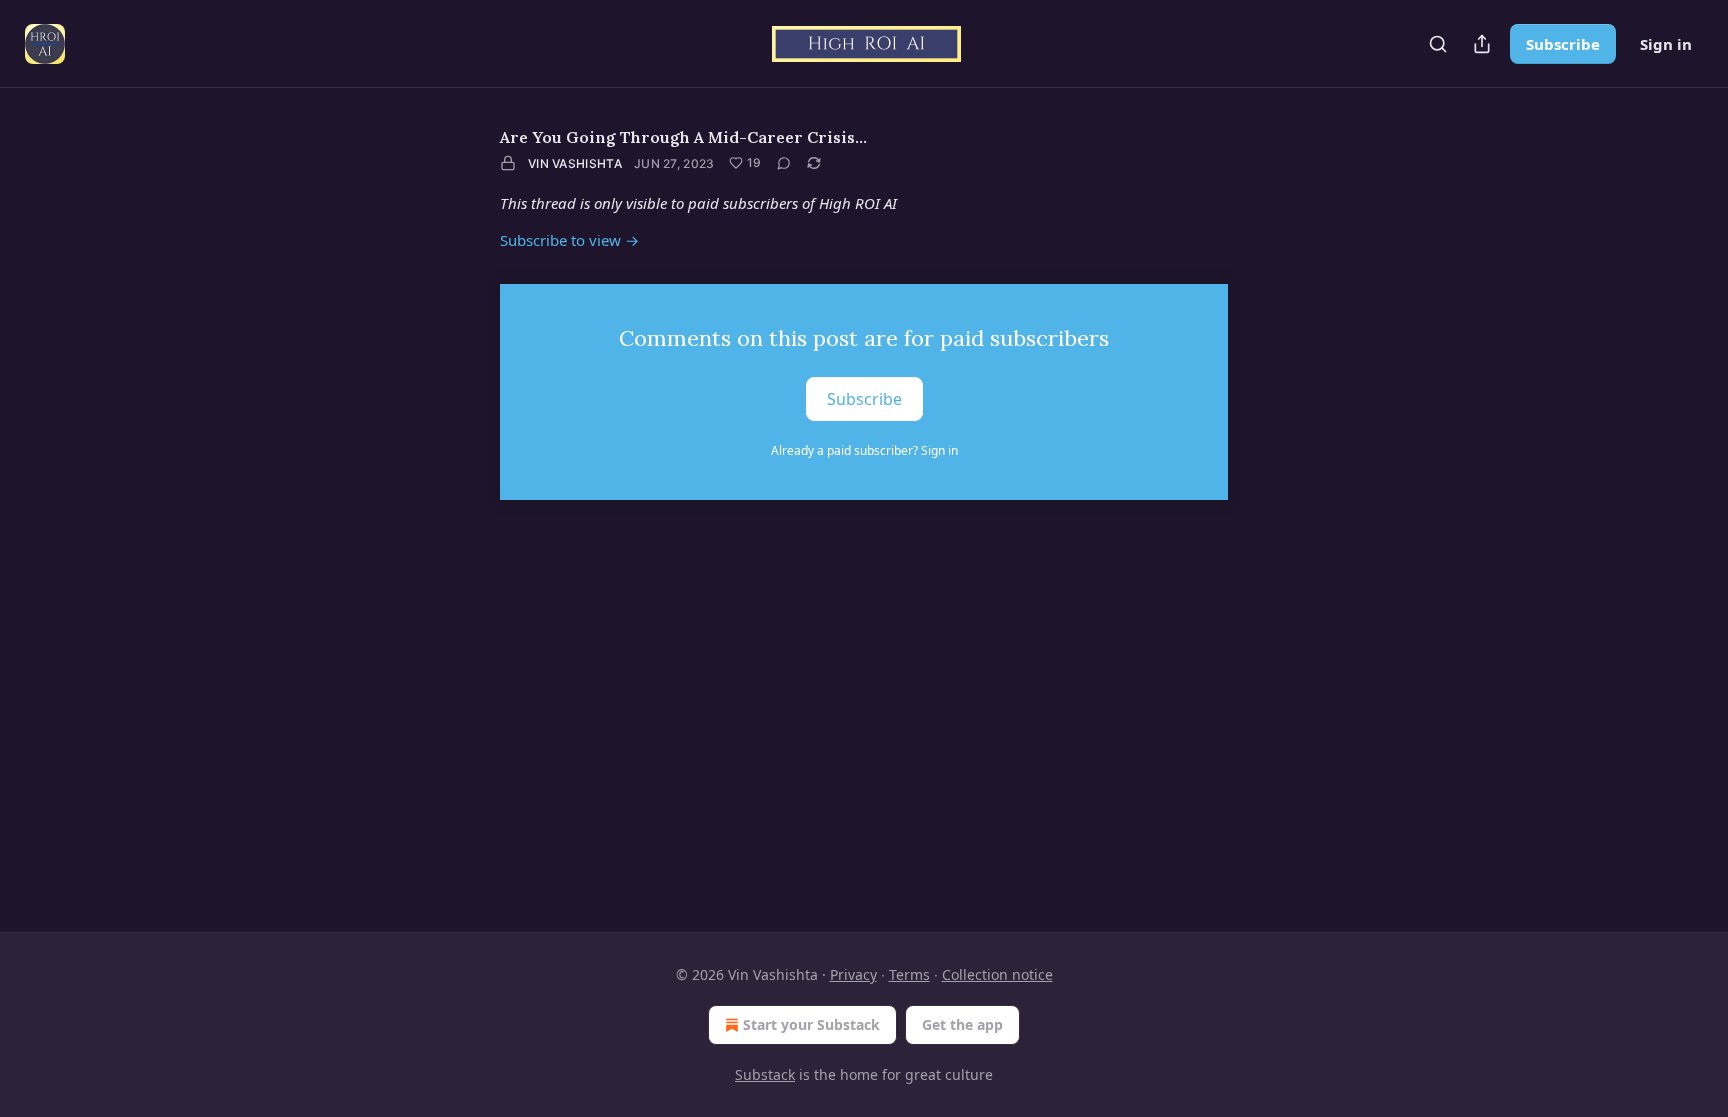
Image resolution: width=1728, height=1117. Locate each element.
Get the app (962, 1024)
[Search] (1438, 44)
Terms (909, 974)
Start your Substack (811, 1024)
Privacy (853, 974)
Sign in (1666, 44)
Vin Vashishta (575, 163)
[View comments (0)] (784, 163)
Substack (765, 1074)
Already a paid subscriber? (864, 450)
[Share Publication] (1482, 44)
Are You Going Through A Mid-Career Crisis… (683, 137)
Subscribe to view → (569, 240)
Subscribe (1563, 44)
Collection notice (997, 974)
